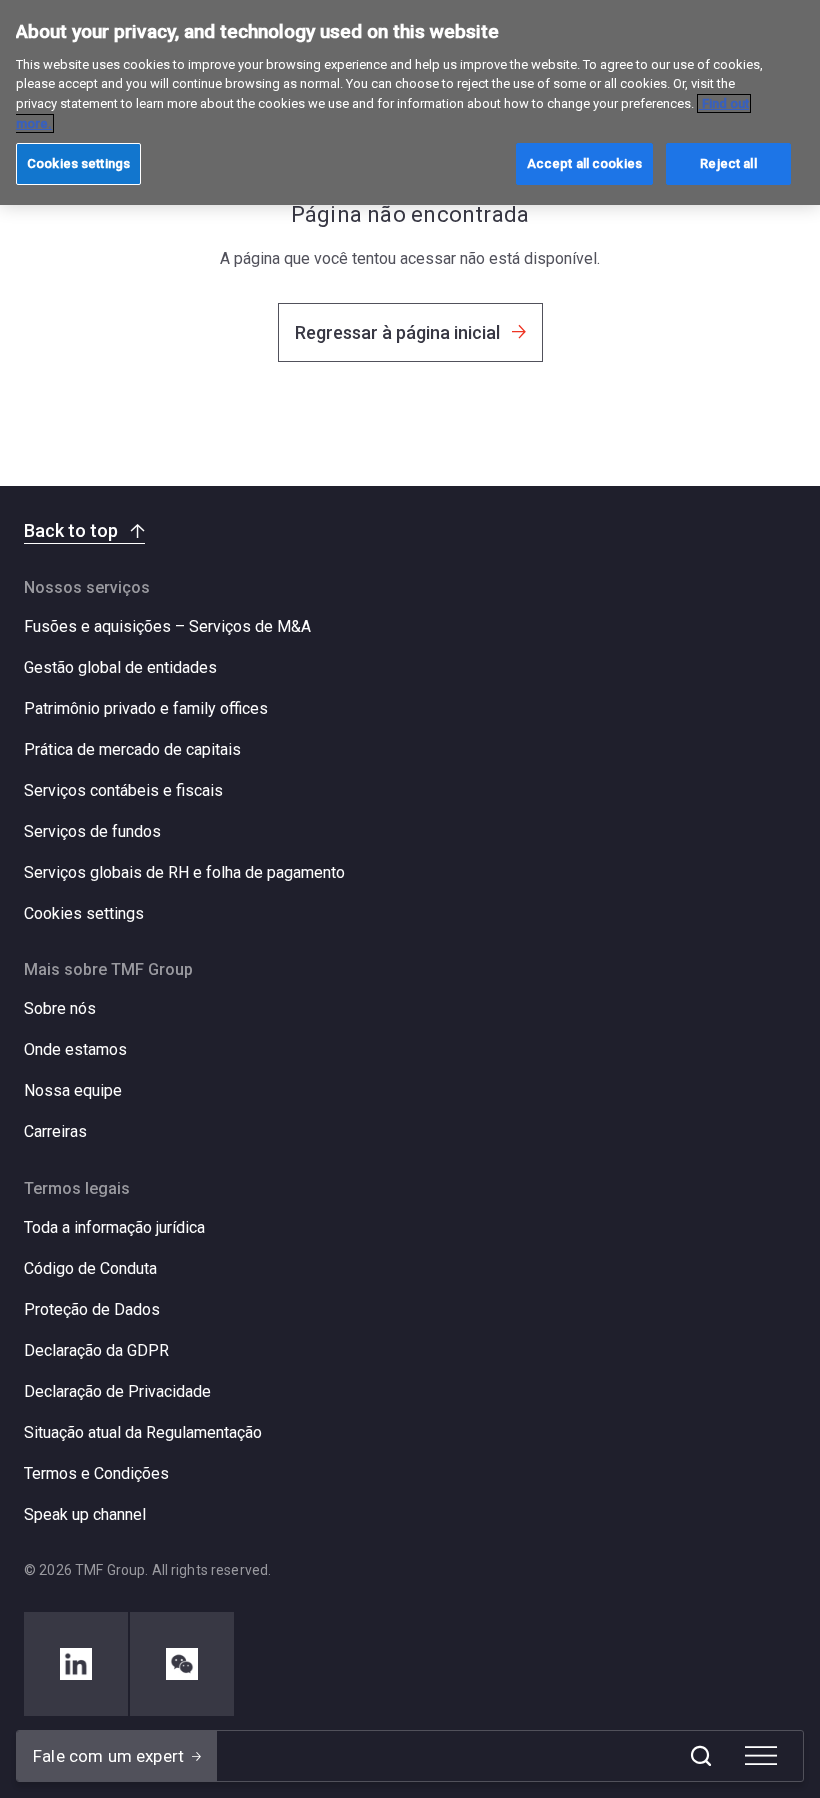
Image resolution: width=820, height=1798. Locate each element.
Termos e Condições (96, 1473)
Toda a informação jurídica (114, 1227)
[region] (410, 102)
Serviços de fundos (92, 831)
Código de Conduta (90, 1268)
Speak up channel (85, 1514)
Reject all (728, 163)
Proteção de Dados (92, 1309)
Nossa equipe (73, 1090)
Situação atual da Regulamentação (143, 1432)
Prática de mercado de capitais (132, 749)
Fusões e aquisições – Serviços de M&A (167, 626)
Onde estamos (75, 1049)
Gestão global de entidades (120, 667)
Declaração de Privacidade (117, 1391)
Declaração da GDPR (96, 1350)
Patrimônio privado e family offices (146, 708)
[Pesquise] (701, 1756)
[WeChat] (182, 1664)
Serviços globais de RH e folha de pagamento (184, 872)
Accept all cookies (584, 163)
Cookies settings (84, 914)
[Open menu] (761, 1756)
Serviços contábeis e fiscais (123, 790)
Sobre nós (60, 1008)
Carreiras (55, 1131)
